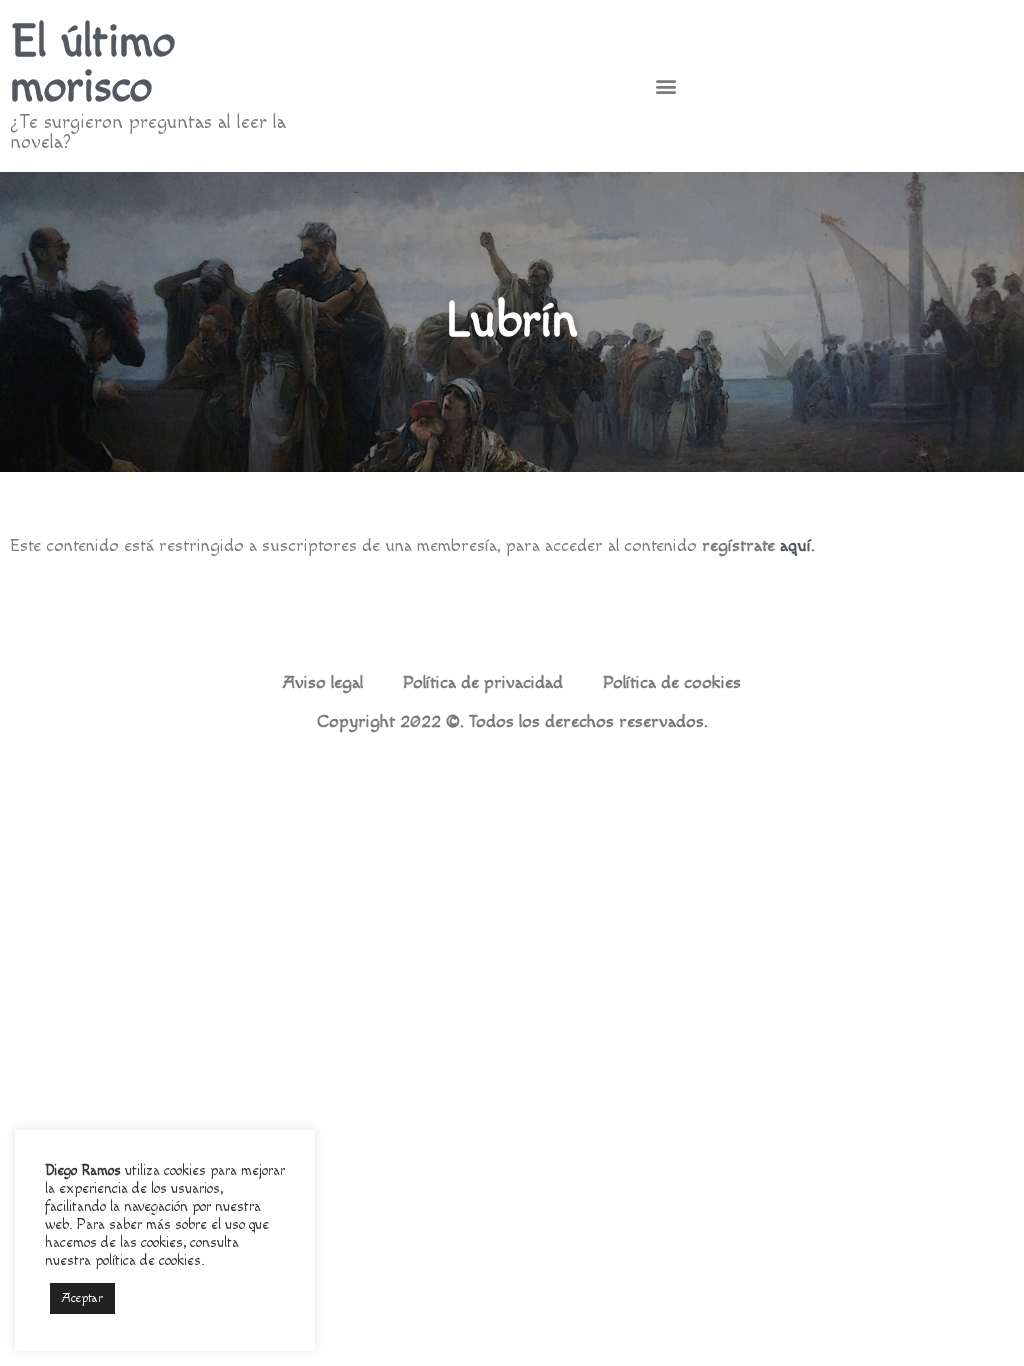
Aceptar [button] (82, 1298)
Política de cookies (672, 683)
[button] (665, 86)
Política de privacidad (483, 683)
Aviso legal (323, 683)
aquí (795, 545)
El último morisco (92, 65)
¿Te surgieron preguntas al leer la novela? (148, 132)
